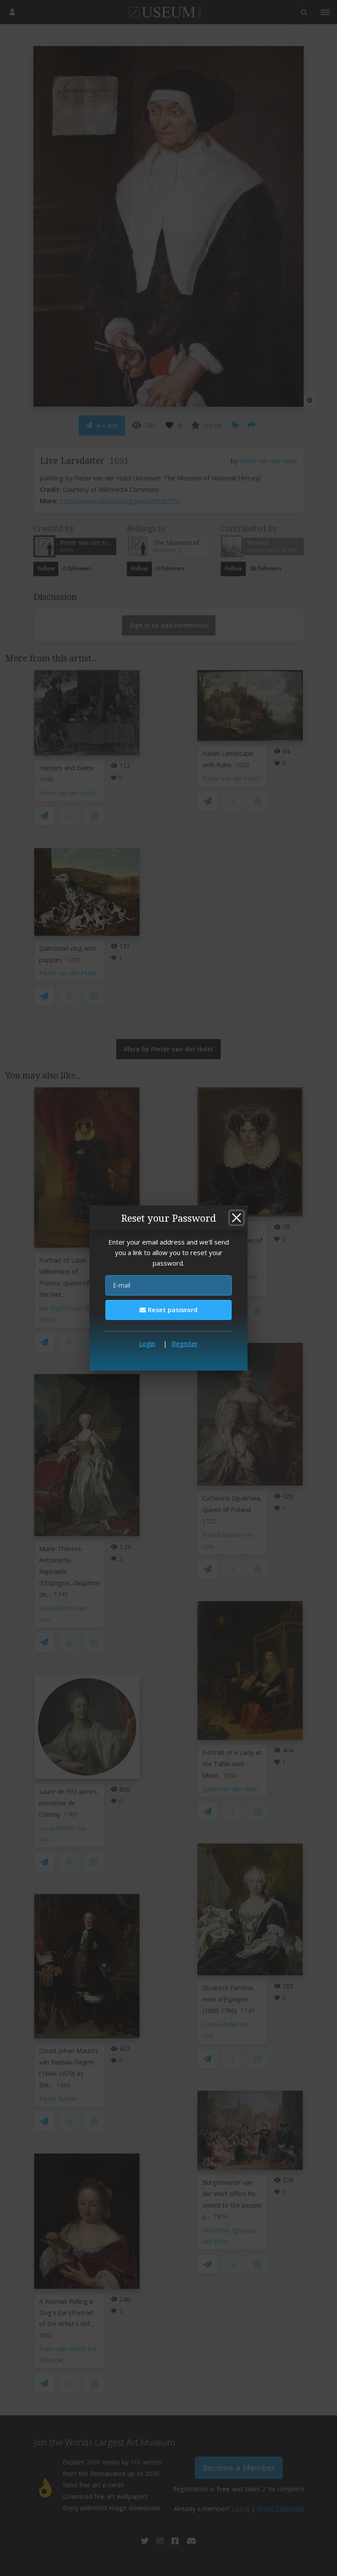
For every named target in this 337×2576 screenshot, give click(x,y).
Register (185, 1343)
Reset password (172, 1310)
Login (147, 1343)
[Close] (237, 1218)
